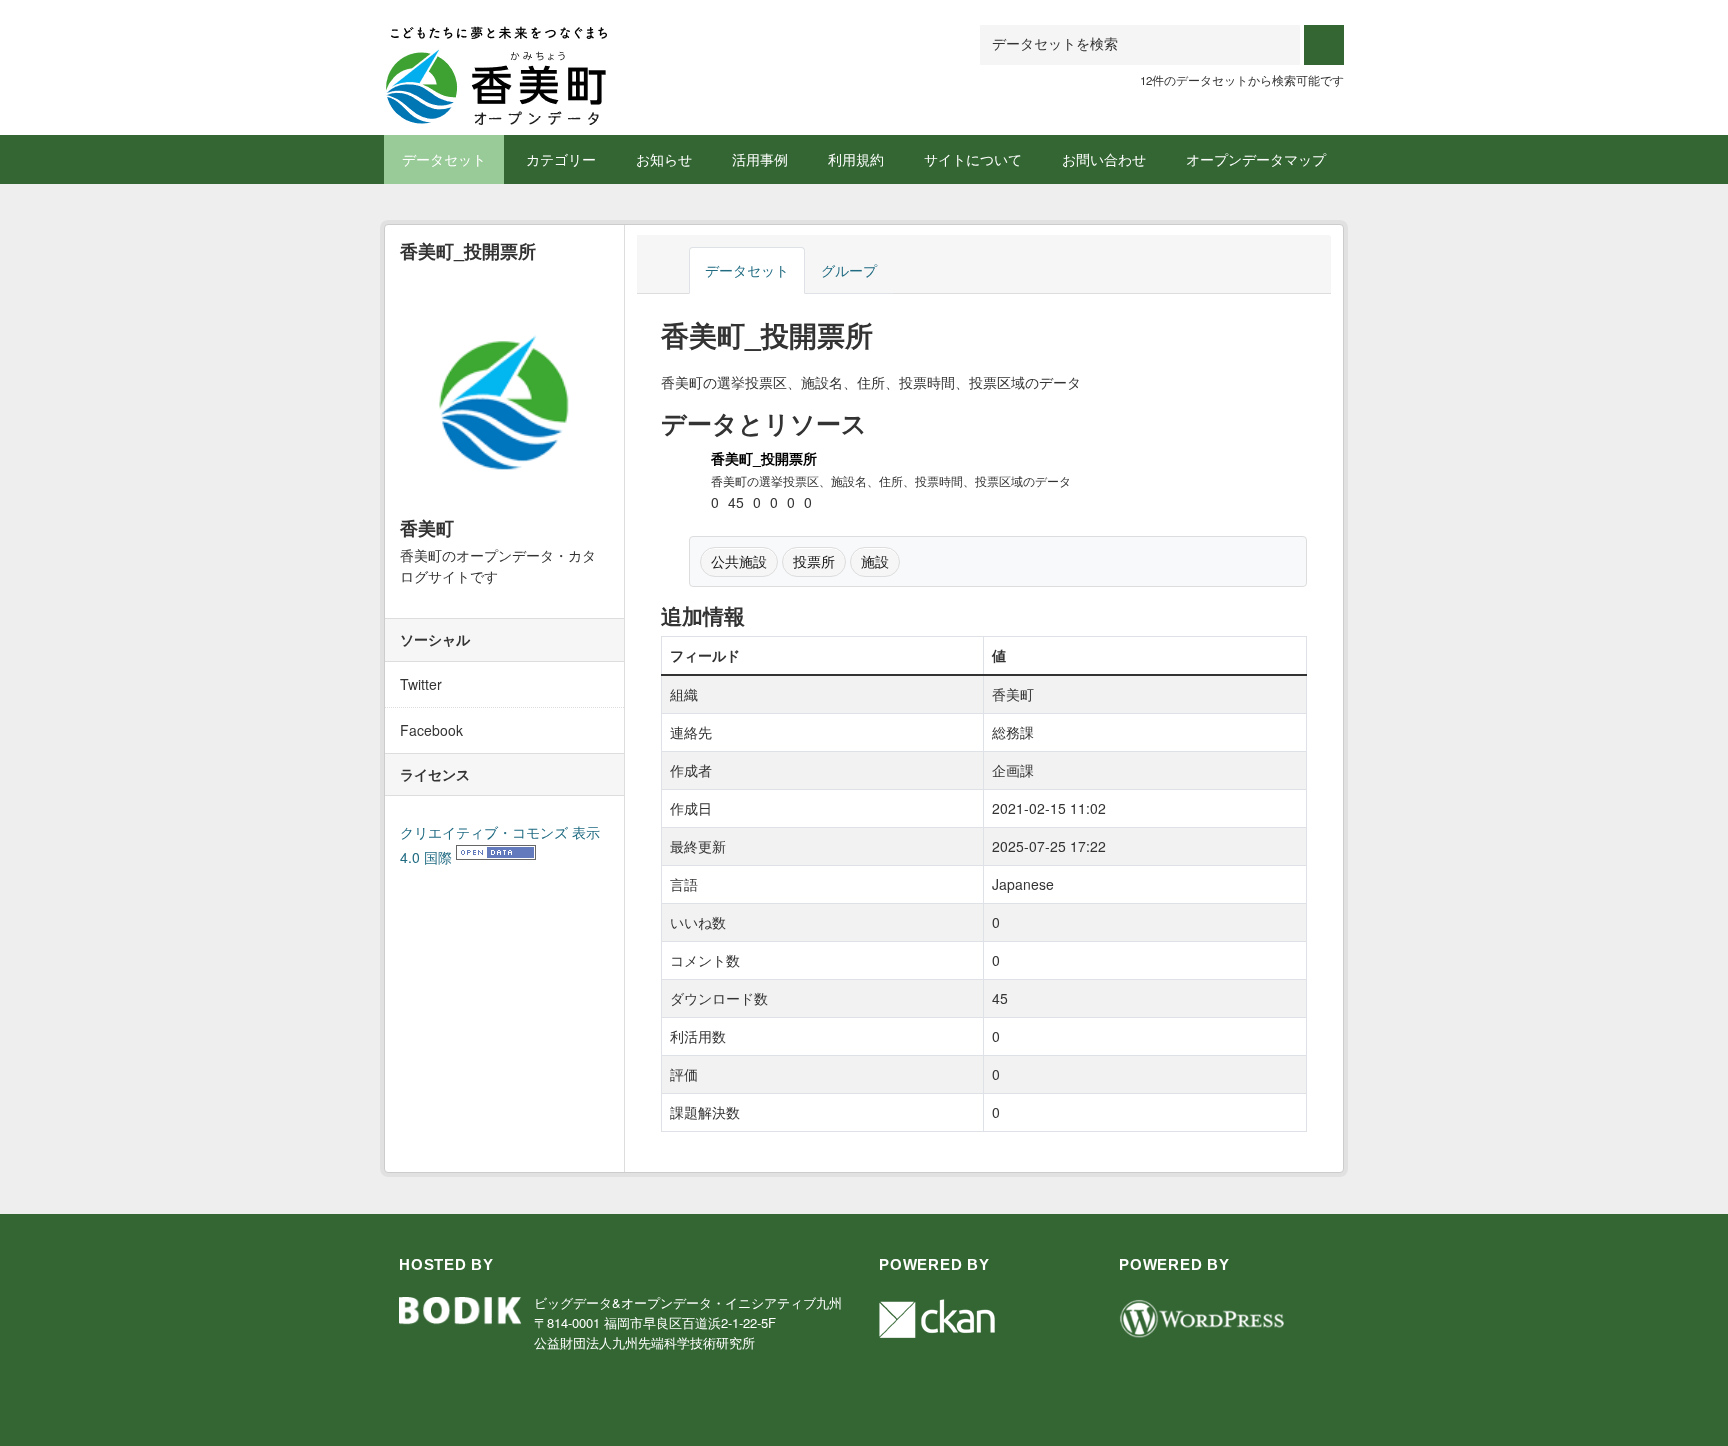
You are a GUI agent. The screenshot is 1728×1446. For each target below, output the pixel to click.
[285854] (496, 49)
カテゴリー (561, 159)
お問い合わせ (1104, 159)
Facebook (431, 730)
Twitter (421, 684)
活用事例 (760, 159)
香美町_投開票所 (764, 458)
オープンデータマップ (1256, 159)
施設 (875, 561)
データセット (444, 159)
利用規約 (856, 159)
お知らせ (664, 159)
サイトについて (973, 159)
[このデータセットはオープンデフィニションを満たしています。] (496, 857)
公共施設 (739, 561)
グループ (849, 270)
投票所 (814, 561)
